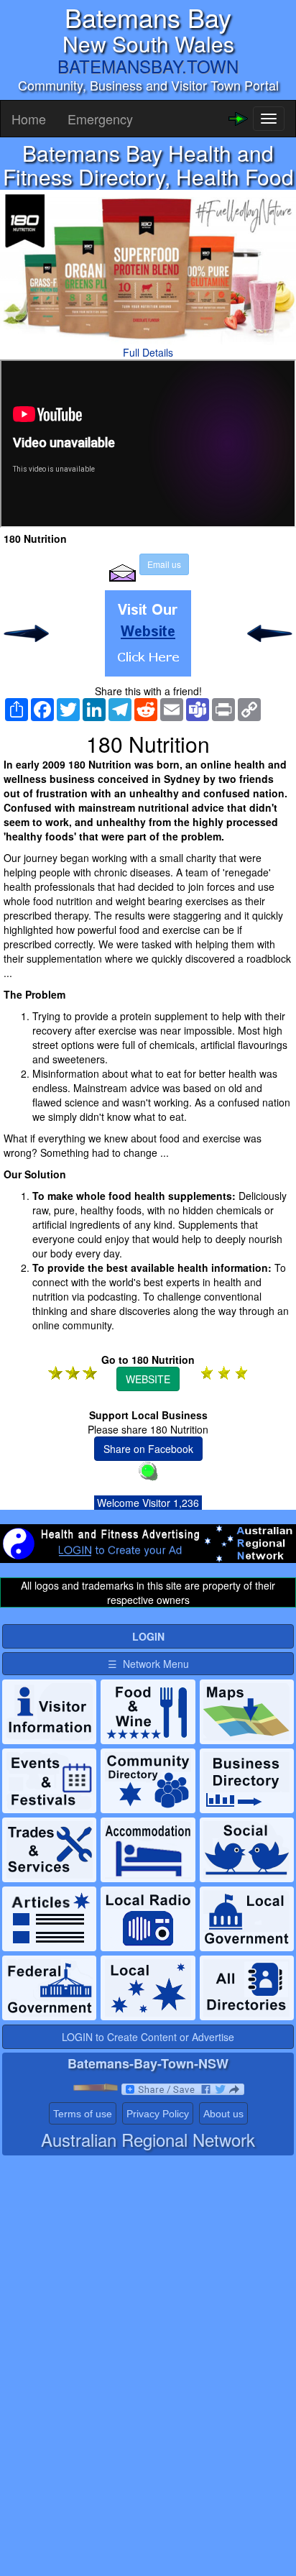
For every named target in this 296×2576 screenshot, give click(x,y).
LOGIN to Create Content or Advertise (148, 2037)
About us (223, 2114)
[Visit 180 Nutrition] (148, 633)
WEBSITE (148, 1379)
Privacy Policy (158, 2114)
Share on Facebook (148, 1449)
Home (29, 119)
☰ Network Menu (148, 1664)
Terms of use (83, 2114)
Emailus (164, 564)
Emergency (100, 119)
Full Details (148, 352)
